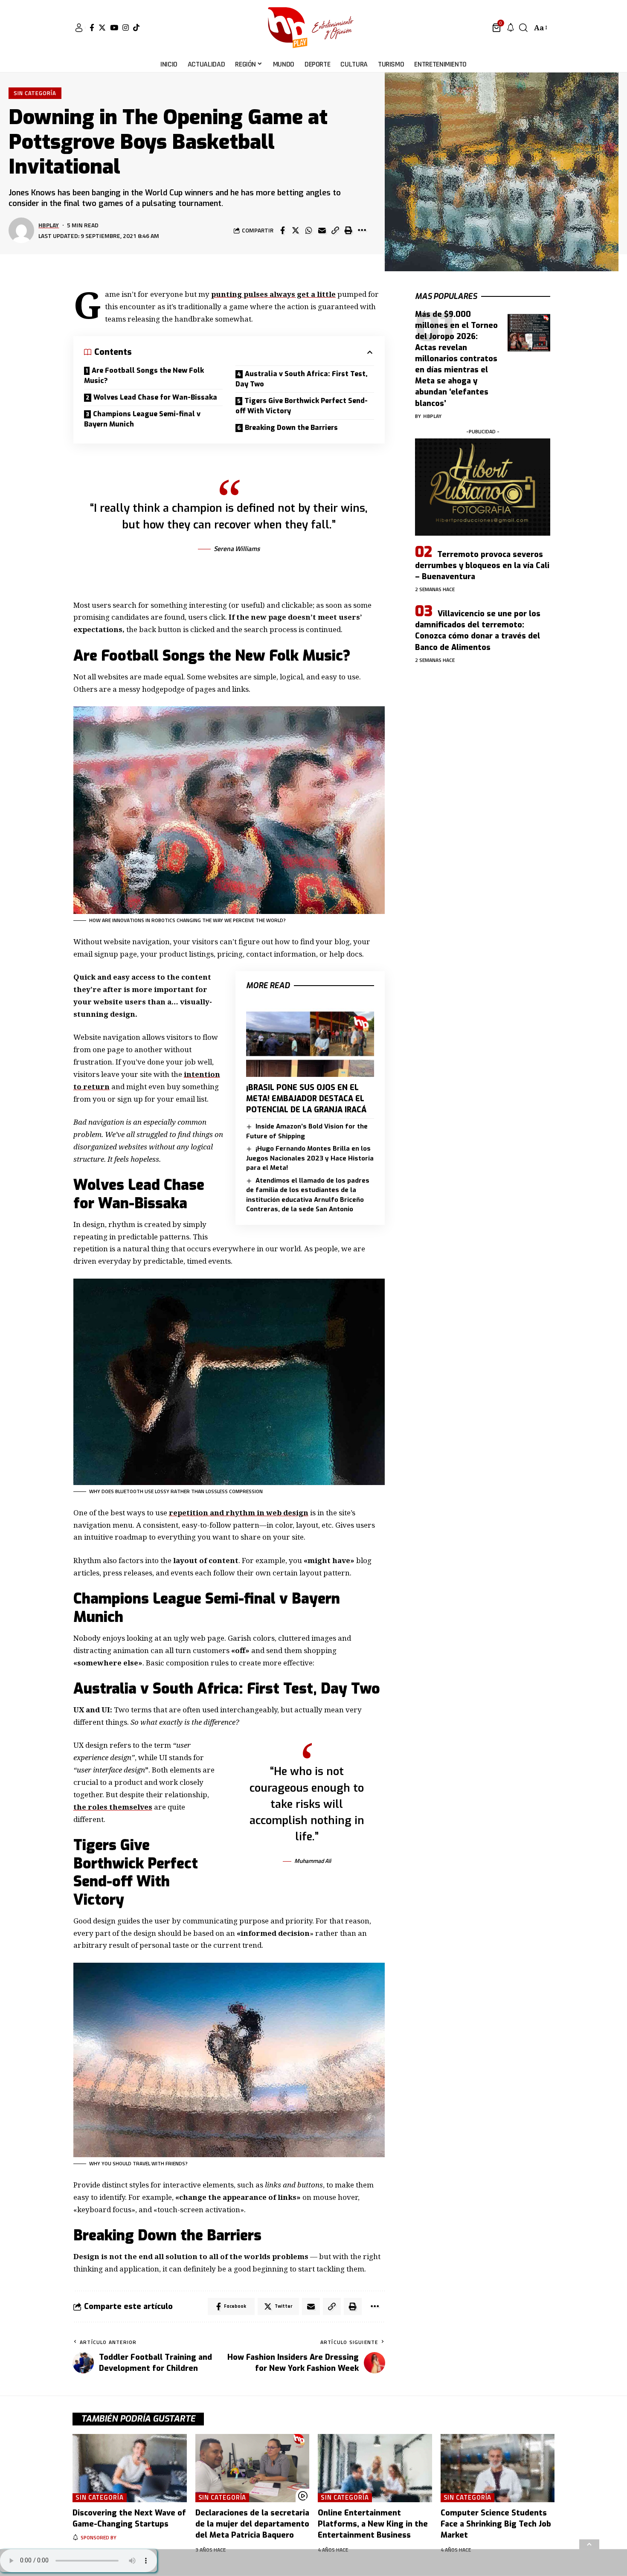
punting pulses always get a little (273, 294)
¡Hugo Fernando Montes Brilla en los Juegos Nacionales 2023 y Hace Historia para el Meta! (310, 1158)
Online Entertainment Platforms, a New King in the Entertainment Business (373, 2524)
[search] (523, 28)
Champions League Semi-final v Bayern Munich (142, 419)
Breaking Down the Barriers (291, 428)
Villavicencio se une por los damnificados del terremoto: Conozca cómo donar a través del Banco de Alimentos (478, 630)
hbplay (49, 225)
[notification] (511, 28)
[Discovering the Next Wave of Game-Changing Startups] (130, 2468)
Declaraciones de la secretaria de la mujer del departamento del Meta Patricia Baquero (252, 2524)
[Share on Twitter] (296, 230)
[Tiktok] (136, 28)
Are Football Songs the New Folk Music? (144, 376)
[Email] (322, 230)
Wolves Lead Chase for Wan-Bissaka (155, 397)
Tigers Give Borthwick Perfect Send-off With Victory (302, 406)
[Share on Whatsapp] (309, 230)
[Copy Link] (335, 230)
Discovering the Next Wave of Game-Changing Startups (129, 2518)
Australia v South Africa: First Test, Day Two (302, 379)
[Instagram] (126, 28)
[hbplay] (313, 28)
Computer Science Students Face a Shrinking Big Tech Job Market (496, 2524)
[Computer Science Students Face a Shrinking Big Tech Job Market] (498, 2468)
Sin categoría (35, 93)
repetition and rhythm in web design (239, 1513)
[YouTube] (114, 28)
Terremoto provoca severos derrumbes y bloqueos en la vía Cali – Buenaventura (482, 566)
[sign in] (79, 28)
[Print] (348, 230)
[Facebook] (92, 28)
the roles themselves (113, 1807)
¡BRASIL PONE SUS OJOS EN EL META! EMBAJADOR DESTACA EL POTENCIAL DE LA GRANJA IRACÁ (306, 1099)
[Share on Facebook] (282, 230)
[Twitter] (102, 28)
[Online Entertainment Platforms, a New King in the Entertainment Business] (375, 2468)
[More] (362, 230)
